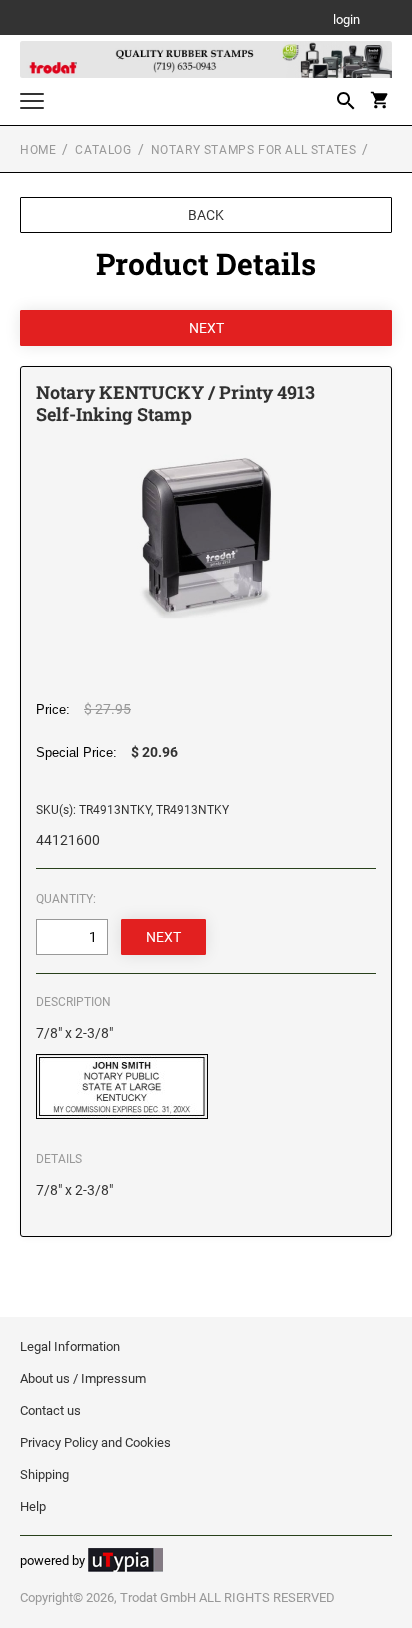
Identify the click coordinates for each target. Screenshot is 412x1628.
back (206, 215)
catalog (103, 150)
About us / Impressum (83, 1378)
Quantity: (66, 899)
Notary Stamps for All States (254, 150)
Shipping (44, 1474)
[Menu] (32, 103)
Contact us (50, 1410)
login (346, 20)
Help (33, 1506)
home (38, 150)
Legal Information (70, 1346)
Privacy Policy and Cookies (95, 1442)
